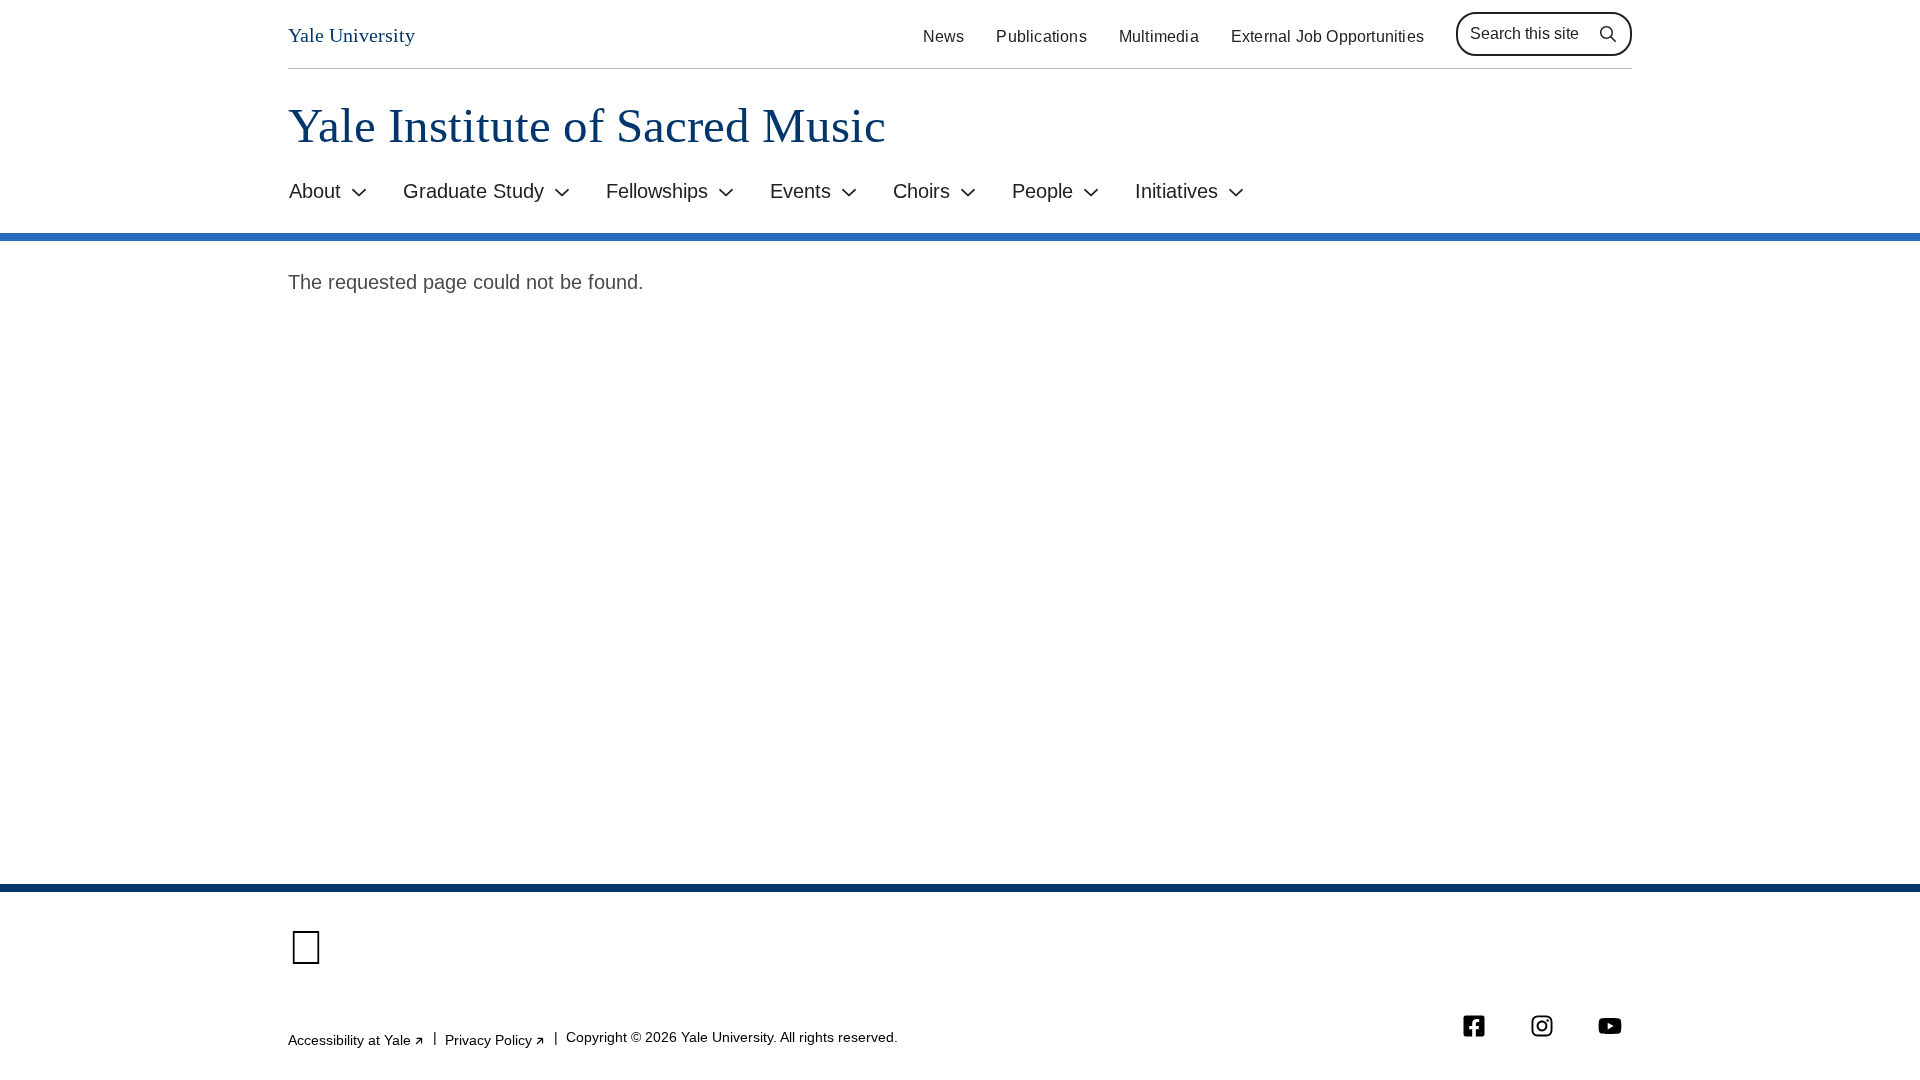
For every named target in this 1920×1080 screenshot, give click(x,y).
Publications (1041, 36)
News (944, 36)
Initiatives (1176, 191)
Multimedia (1159, 36)
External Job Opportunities (1327, 36)
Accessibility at (356, 1040)
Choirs (921, 191)
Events (800, 191)
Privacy (495, 1040)
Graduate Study (473, 191)
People (1042, 191)
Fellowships (657, 191)
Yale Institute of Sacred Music (587, 125)
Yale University (351, 35)
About (315, 191)
